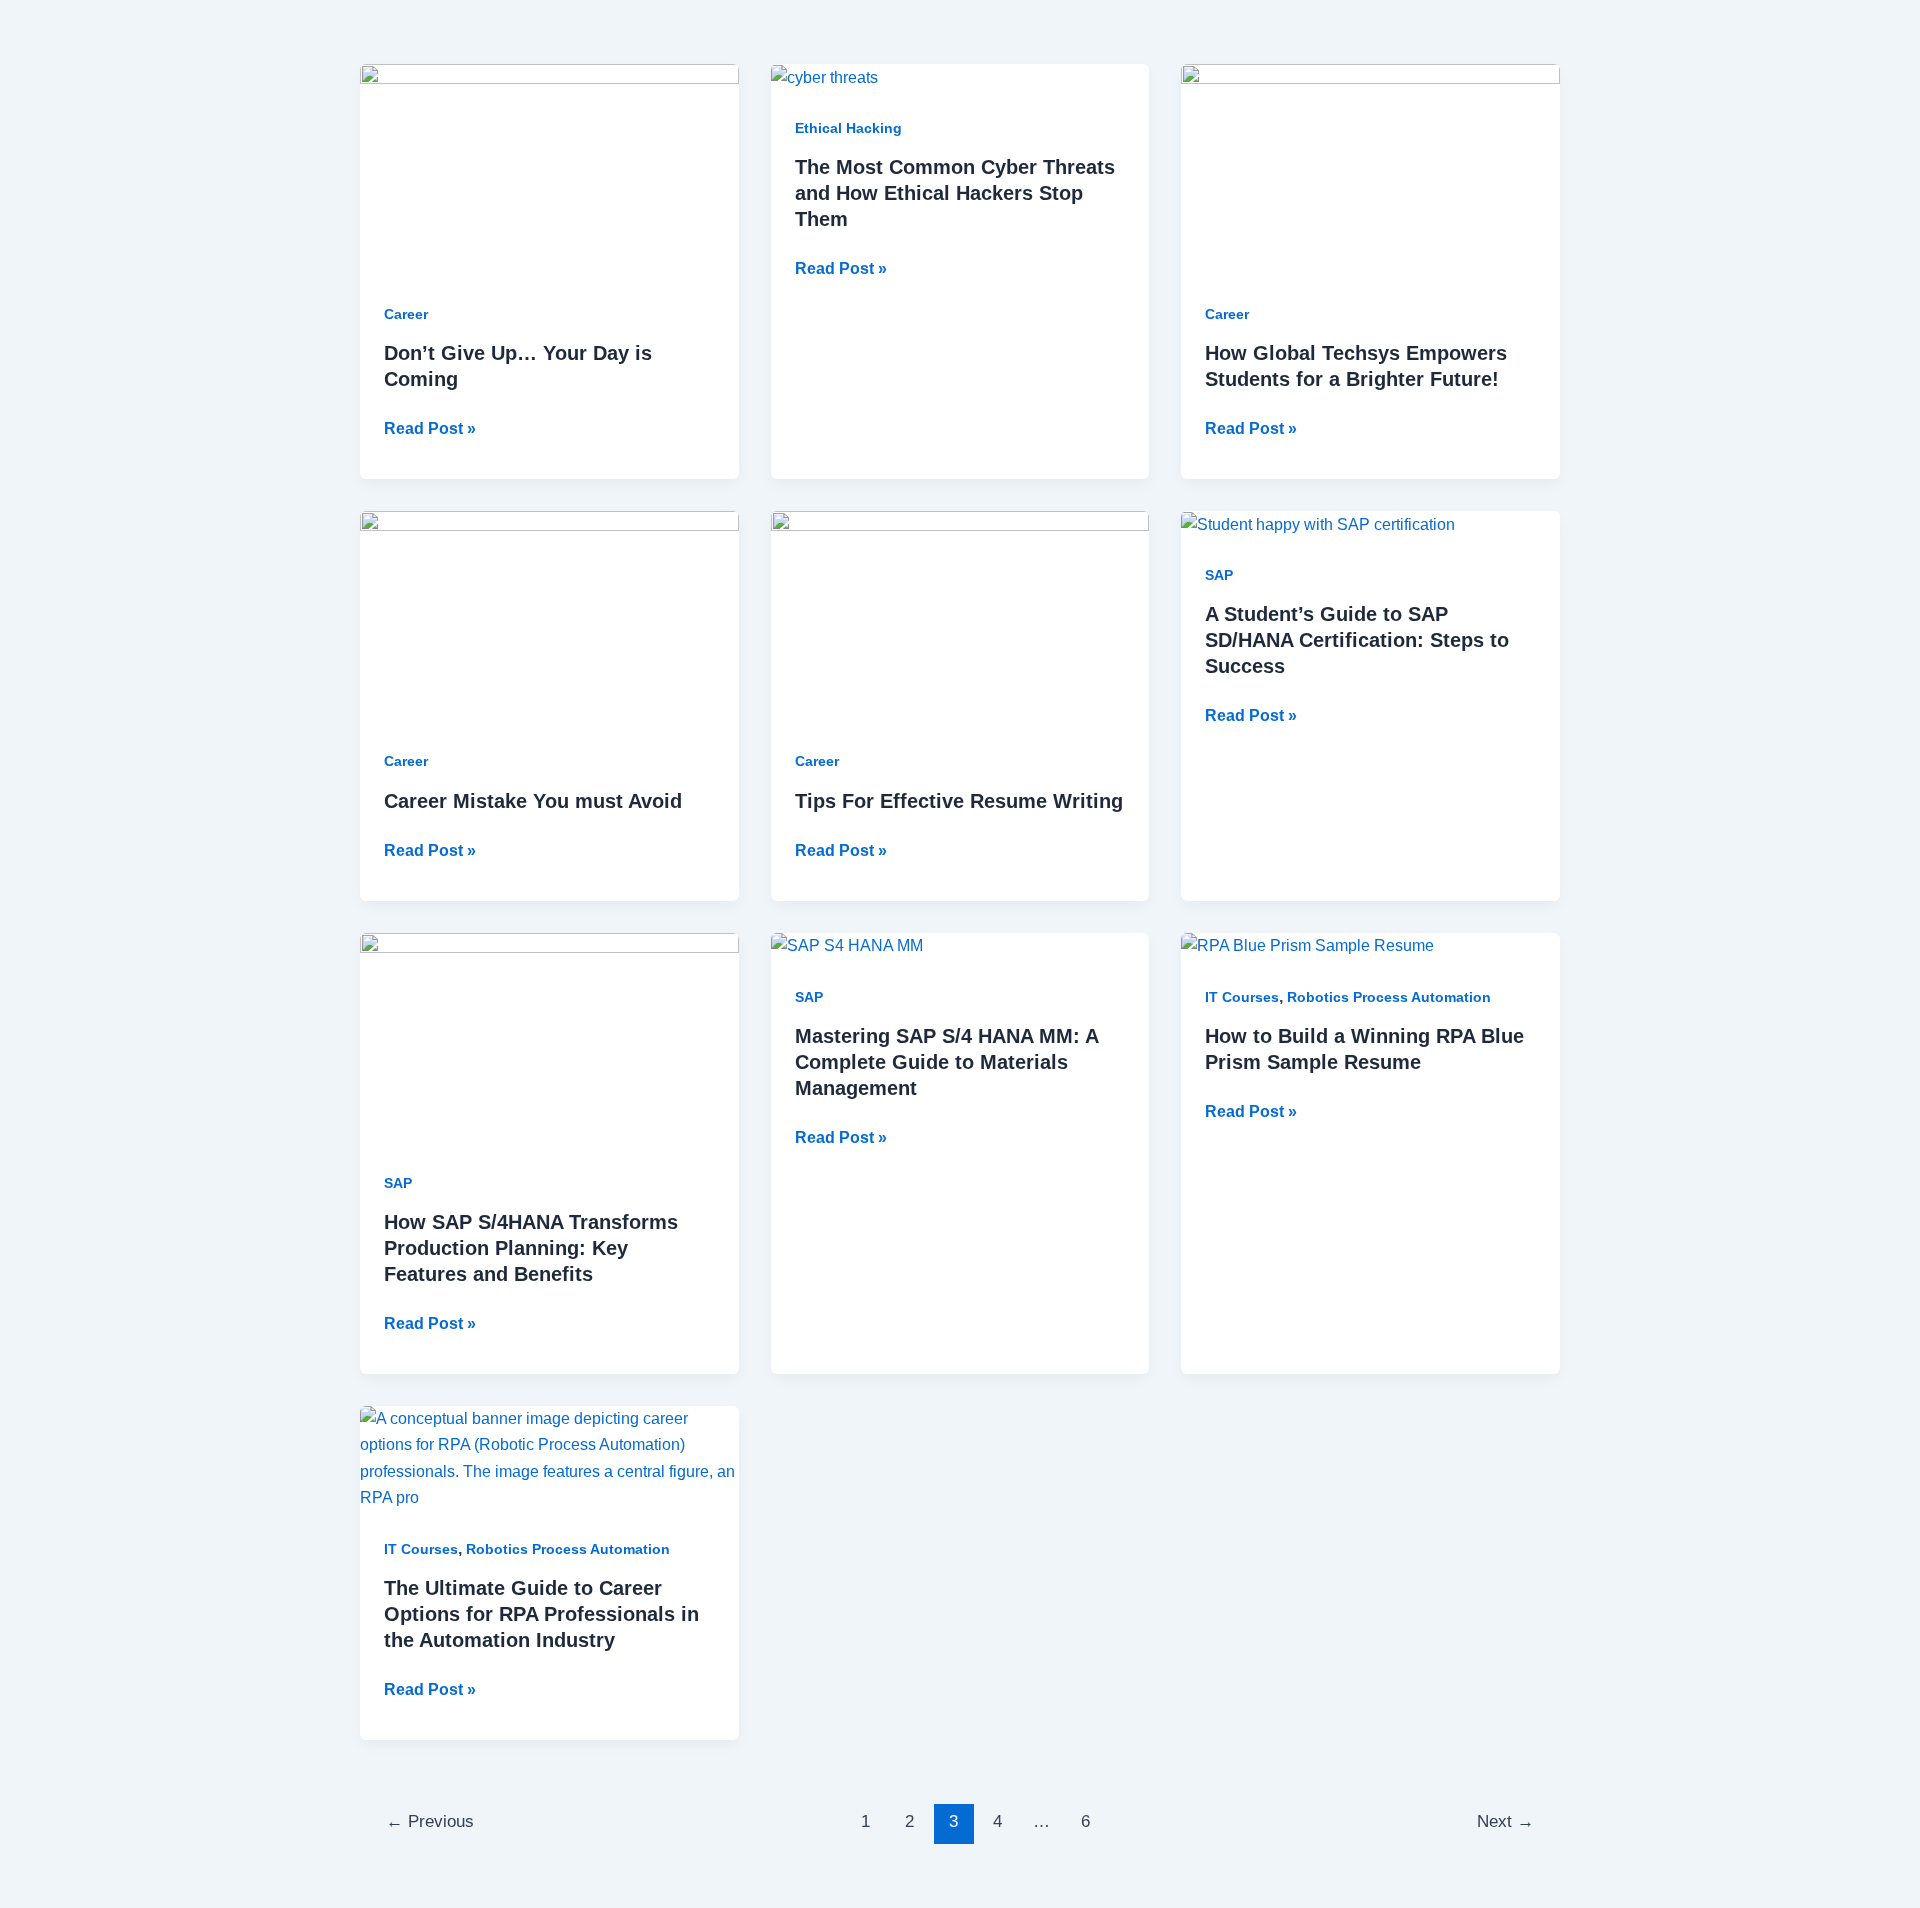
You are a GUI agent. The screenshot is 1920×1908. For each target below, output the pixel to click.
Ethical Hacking (848, 128)
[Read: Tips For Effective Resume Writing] (960, 616)
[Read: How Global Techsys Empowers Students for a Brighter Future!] (1370, 169)
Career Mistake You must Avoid (533, 801)
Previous (430, 1821)
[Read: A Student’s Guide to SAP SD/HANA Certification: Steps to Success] (1318, 523)
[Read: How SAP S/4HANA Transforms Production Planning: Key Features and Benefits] (549, 1037)
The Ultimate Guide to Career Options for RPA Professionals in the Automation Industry (541, 1614)
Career (406, 314)
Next (1505, 1821)
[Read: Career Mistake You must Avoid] (549, 616)
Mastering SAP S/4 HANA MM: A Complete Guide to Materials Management (946, 1062)
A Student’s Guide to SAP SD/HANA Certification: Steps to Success (1357, 640)
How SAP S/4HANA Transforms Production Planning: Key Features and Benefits (531, 1248)
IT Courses (1242, 997)
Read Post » (430, 426)
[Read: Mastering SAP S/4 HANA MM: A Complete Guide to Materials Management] (847, 945)
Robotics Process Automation (1389, 997)
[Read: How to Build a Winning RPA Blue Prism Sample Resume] (1307, 945)
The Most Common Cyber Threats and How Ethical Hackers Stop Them (955, 193)
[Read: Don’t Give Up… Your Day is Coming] (549, 169)
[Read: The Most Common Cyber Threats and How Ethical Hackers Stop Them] (824, 76)
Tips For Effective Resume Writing (959, 801)
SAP (1219, 575)
